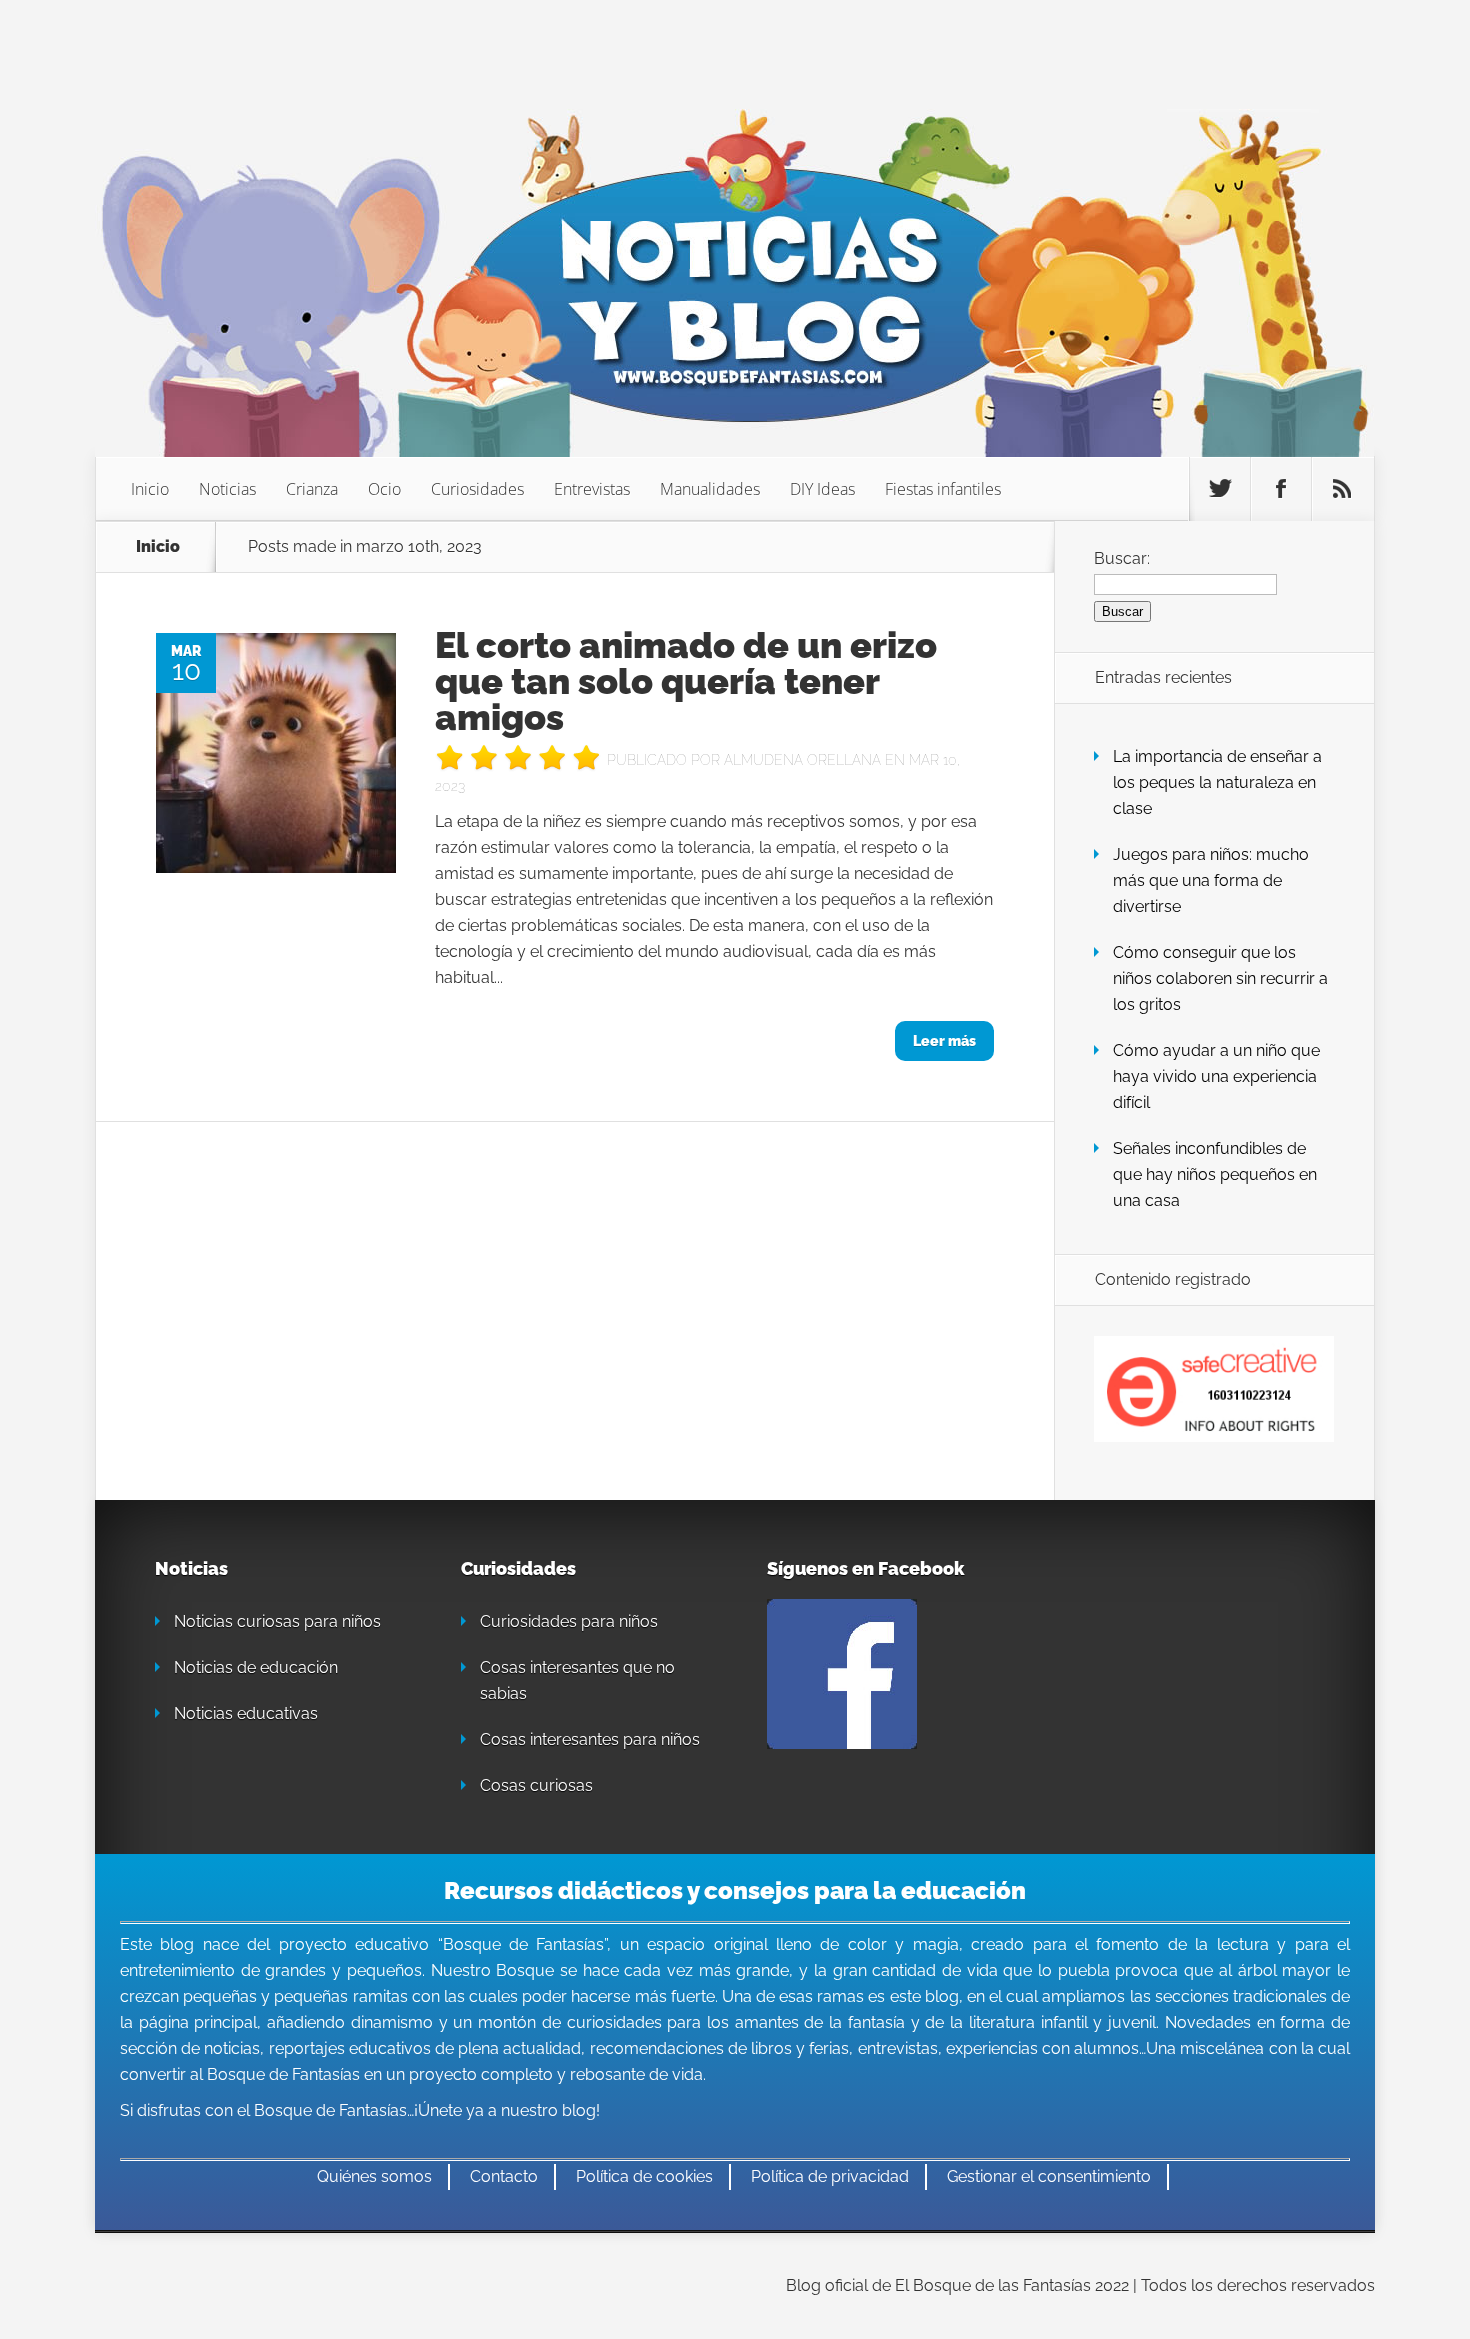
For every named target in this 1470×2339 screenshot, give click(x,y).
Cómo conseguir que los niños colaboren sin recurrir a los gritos (1220, 978)
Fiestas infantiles (943, 489)
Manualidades (710, 489)
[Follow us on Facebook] (1281, 489)
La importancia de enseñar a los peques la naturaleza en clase (1217, 782)
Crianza (312, 489)
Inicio (150, 489)
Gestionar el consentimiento (1049, 2176)
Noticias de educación (256, 1667)
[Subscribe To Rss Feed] (1342, 489)
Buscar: (1122, 558)
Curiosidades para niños (569, 1621)
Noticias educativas (246, 1713)
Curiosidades (477, 489)
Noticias (227, 489)
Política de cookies (644, 2176)
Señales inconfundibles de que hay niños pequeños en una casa (1215, 1174)
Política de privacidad (830, 2176)
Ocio (384, 489)
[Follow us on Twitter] (1220, 489)
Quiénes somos (374, 2176)
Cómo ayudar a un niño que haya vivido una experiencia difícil (1216, 1076)
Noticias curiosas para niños (277, 1621)
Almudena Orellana (802, 760)
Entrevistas (592, 489)
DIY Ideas (822, 489)
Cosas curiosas (536, 1785)
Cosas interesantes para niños (590, 1739)
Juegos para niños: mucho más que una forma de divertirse (1211, 880)
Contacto (504, 2176)
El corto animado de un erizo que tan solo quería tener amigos (686, 681)
